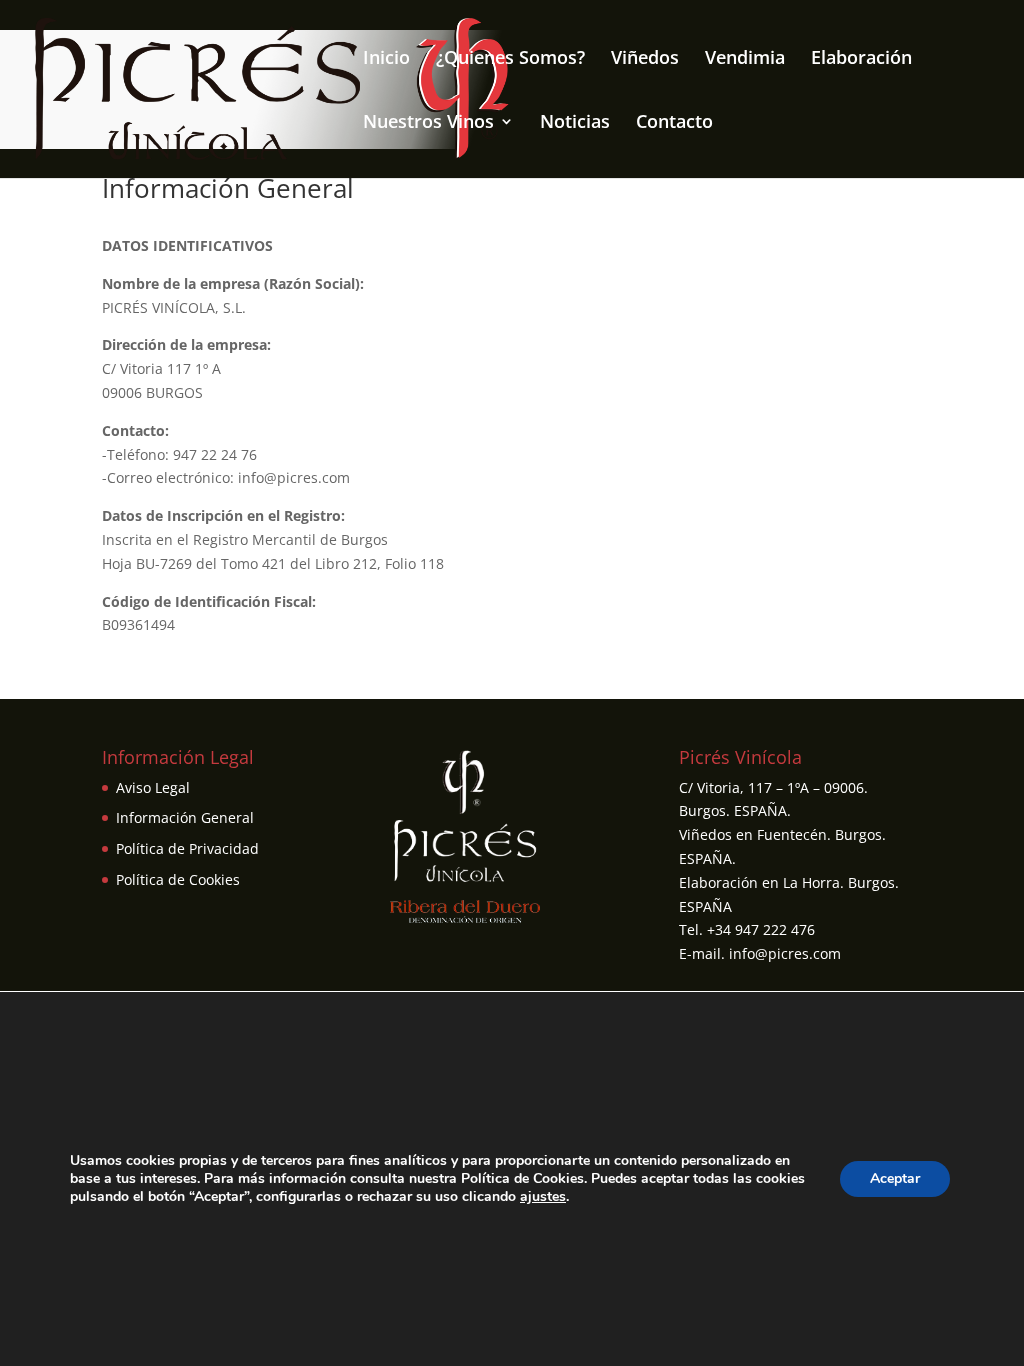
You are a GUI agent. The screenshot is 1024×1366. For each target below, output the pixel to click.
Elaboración (861, 59)
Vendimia (745, 59)
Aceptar (895, 1178)
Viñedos (645, 59)
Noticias (575, 123)
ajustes (543, 1197)
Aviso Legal (153, 787)
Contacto (674, 123)
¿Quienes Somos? (510, 59)
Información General (185, 817)
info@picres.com (785, 953)
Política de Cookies (178, 879)
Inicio (386, 59)
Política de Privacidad (187, 848)
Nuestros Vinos (428, 123)
